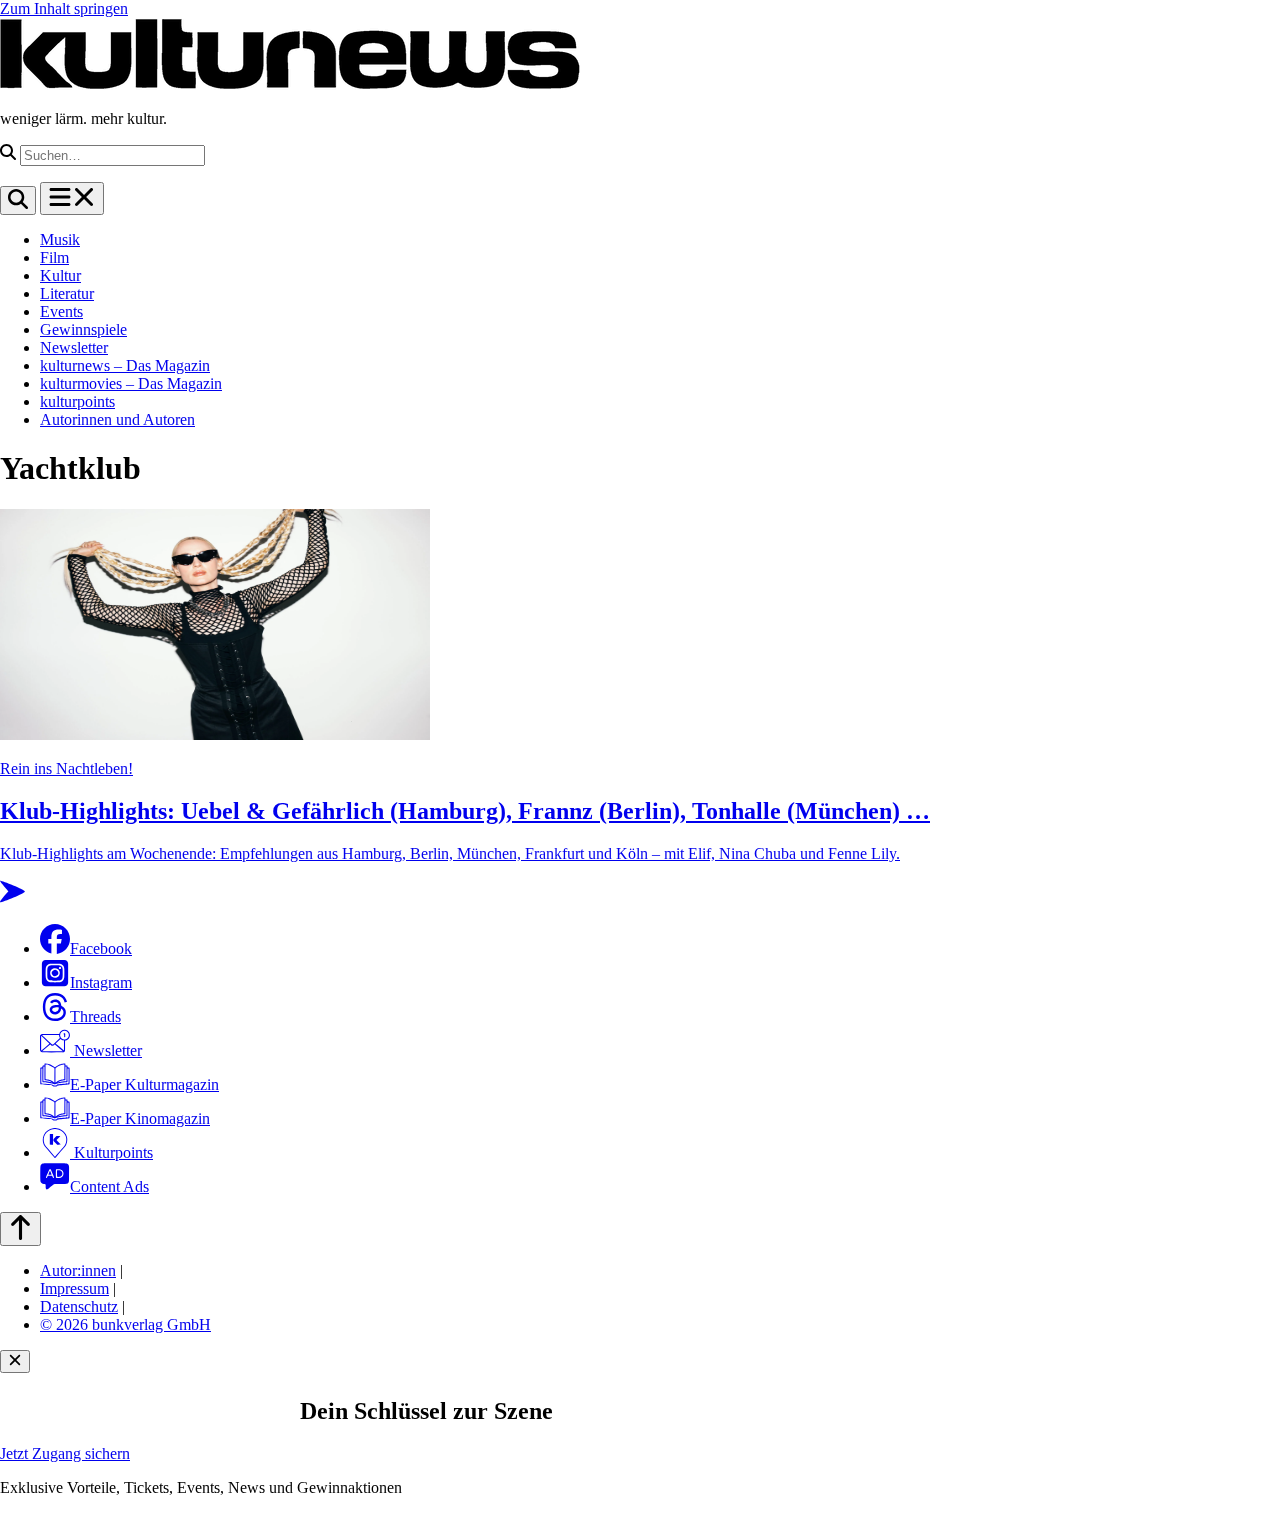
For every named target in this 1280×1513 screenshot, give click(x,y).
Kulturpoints (111, 1152)
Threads (95, 1016)
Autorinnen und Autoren (117, 419)
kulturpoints (77, 401)
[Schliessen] (15, 1361)
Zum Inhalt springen (64, 8)
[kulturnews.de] (290, 84)
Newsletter (74, 347)
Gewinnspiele (83, 329)
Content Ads (109, 1186)
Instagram (101, 982)
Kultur (60, 275)
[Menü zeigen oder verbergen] (72, 198)
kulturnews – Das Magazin (125, 365)
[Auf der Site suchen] (18, 200)
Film (54, 257)
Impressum (74, 1288)
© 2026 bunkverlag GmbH (125, 1324)
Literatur (67, 293)
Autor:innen (78, 1270)
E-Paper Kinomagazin (140, 1118)
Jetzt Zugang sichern (65, 1453)
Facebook (101, 948)
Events (61, 311)
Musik (60, 239)
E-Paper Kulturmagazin (144, 1084)
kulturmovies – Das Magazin (131, 383)
